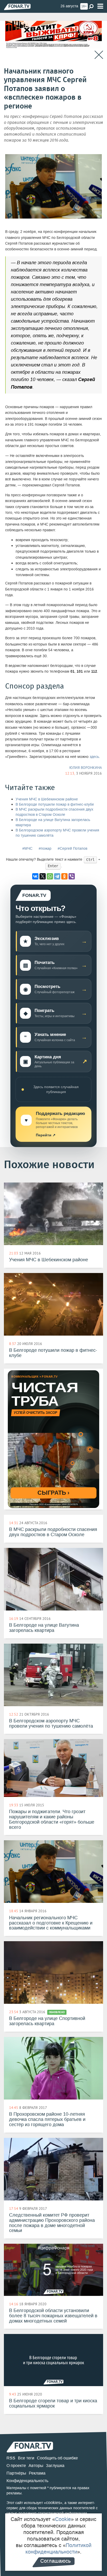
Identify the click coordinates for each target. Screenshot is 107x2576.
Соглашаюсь (55, 2561)
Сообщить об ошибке (57, 2458)
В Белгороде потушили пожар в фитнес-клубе (55, 804)
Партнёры (16, 2473)
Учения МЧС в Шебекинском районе (47, 799)
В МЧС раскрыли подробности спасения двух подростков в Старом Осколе (54, 812)
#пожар (45, 849)
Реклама (37, 2473)
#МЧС (27, 849)
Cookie (63, 2519)
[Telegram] (57, 876)
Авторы (36, 2466)
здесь (94, 757)
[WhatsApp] (50, 876)
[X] (43, 876)
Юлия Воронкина (86, 768)
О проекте (16, 2466)
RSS (11, 2458)
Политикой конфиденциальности (58, 2548)
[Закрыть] (99, 55)
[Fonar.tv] (17, 7)
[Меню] (100, 6)
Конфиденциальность (27, 2481)
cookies (53, 2503)
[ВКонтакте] (35, 876)
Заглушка (55, 2466)
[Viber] (72, 876)
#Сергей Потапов (72, 849)
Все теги (26, 2458)
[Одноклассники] (64, 876)
